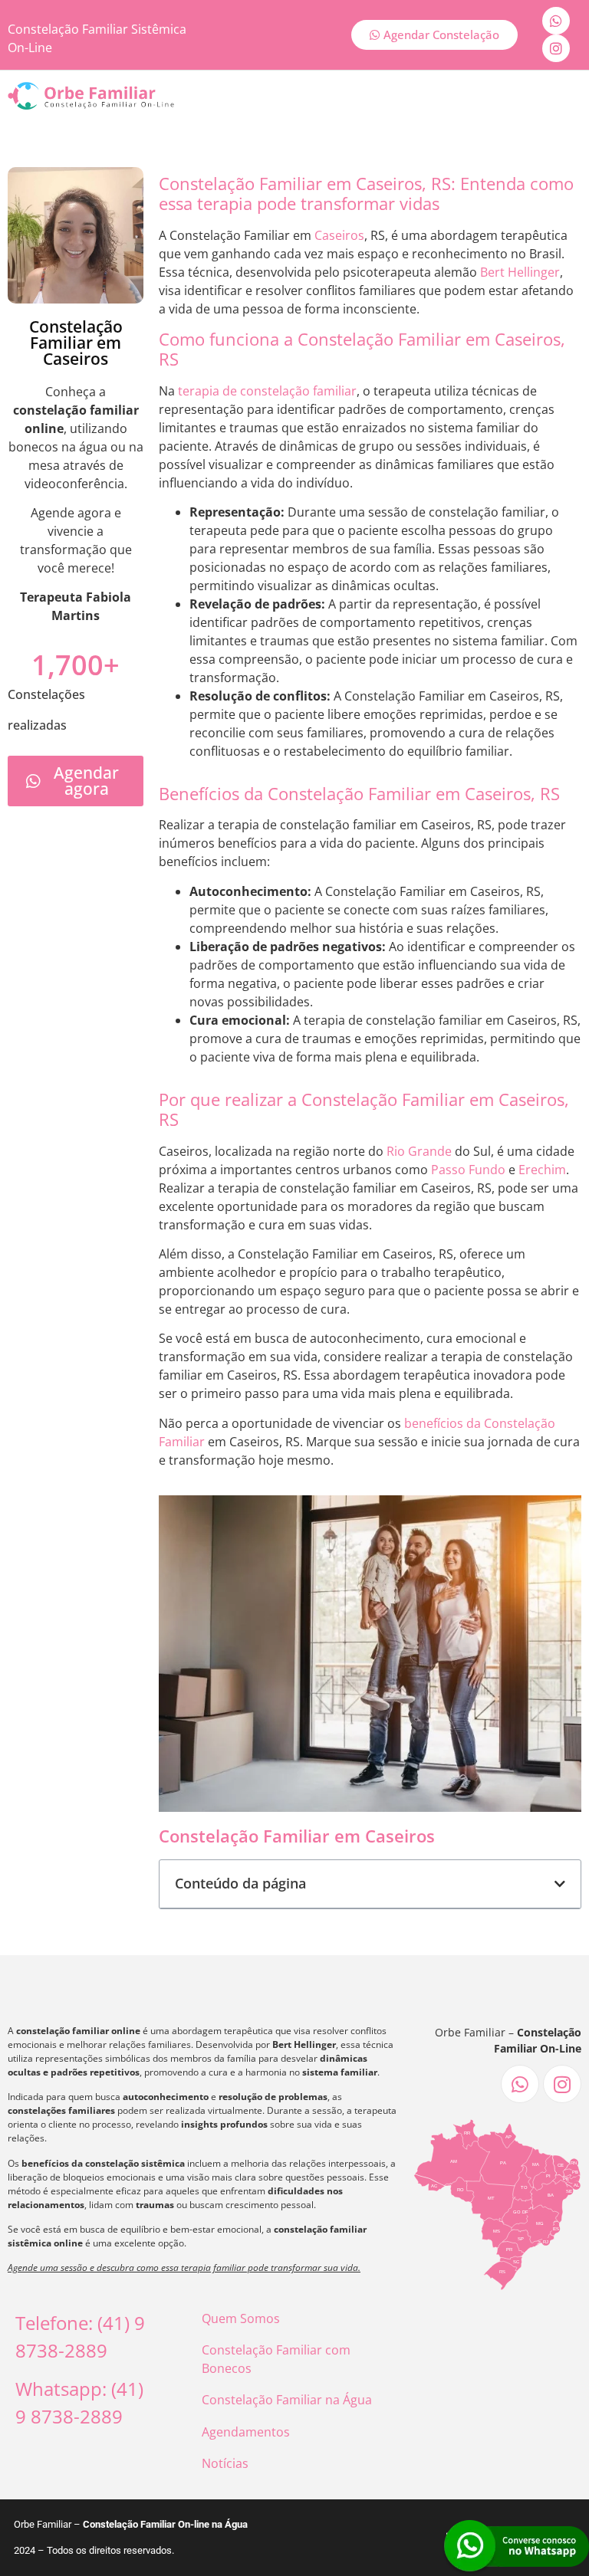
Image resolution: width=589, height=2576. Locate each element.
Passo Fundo (468, 1170)
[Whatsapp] (556, 21)
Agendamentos (246, 2432)
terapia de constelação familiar (267, 391)
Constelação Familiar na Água (287, 2400)
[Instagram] (556, 48)
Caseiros (339, 235)
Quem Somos (241, 2318)
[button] (560, 1884)
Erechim (542, 1170)
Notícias (225, 2463)
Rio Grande (419, 1151)
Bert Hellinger (520, 272)
